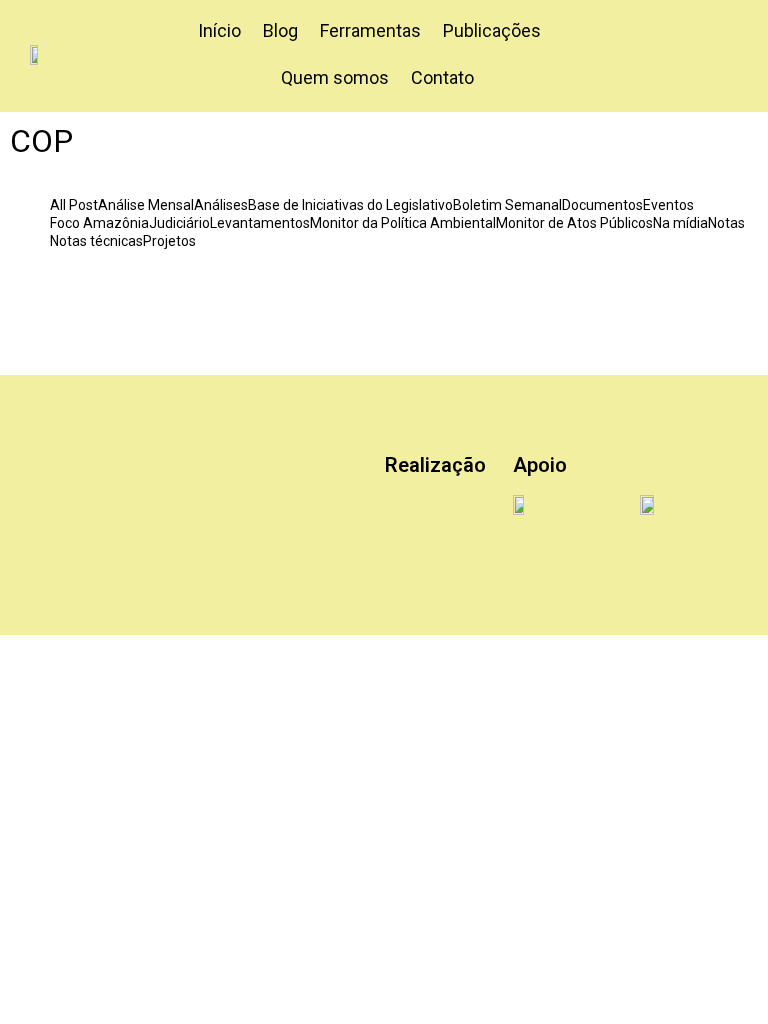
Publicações (492, 30)
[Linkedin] (205, 480)
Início (219, 30)
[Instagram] (145, 480)
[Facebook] (265, 480)
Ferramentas (370, 30)
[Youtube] (85, 530)
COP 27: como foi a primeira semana (352, 295)
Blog (280, 30)
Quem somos (335, 77)
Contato (442, 77)
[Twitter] (85, 480)
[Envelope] (145, 530)
